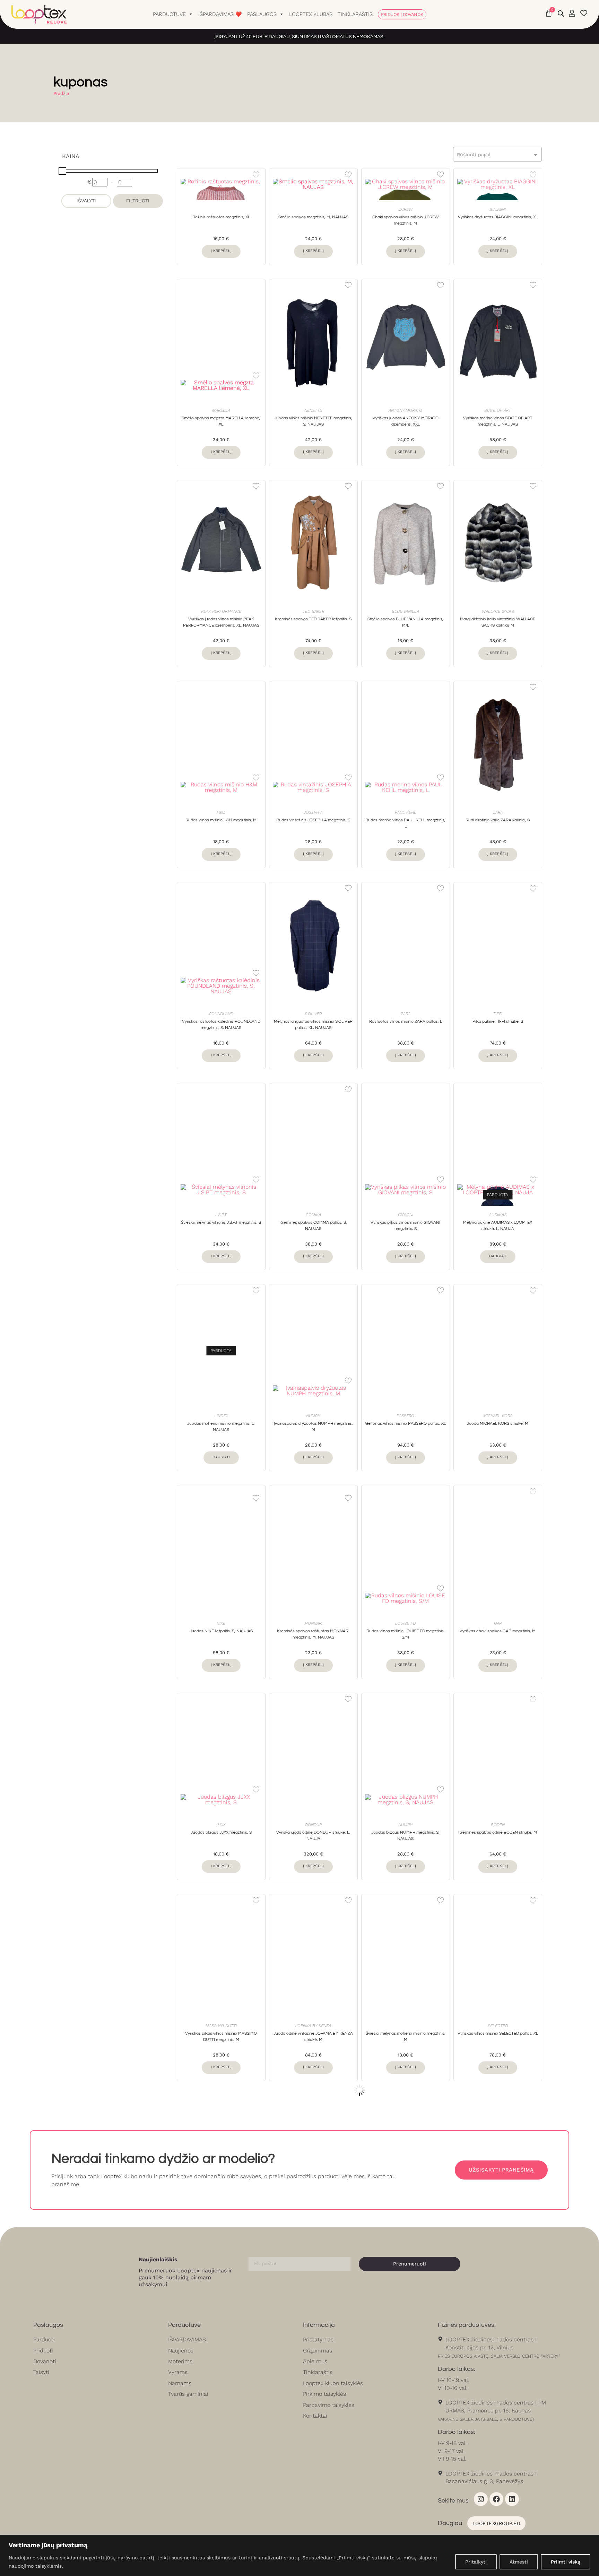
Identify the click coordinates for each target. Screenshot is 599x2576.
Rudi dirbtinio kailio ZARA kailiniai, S (498, 820)
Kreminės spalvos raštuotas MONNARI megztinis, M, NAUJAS (313, 1634)
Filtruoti (138, 201)
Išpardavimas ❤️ (220, 14)
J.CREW (405, 209)
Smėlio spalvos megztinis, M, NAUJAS (313, 217)
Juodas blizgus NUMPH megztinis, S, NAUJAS (405, 1836)
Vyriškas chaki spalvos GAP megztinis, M (498, 1631)
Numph (313, 1416)
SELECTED (498, 2026)
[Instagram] (481, 2499)
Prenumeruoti (410, 2264)
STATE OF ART (498, 410)
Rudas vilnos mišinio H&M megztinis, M (221, 820)
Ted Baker (313, 611)
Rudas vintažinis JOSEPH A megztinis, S (313, 820)
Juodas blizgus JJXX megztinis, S (221, 1832)
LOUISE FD (405, 1623)
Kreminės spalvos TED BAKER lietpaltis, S (313, 619)
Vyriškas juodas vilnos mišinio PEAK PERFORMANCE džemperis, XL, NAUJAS (221, 622)
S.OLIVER (313, 1014)
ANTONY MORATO (405, 410)
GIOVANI (406, 1215)
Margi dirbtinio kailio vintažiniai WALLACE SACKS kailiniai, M (498, 622)
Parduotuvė (169, 14)
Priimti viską (566, 2562)
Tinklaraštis (355, 14)
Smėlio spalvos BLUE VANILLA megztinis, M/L (405, 622)
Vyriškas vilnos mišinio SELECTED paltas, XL (498, 2033)
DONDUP (313, 1825)
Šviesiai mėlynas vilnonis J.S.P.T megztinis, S (221, 1222)
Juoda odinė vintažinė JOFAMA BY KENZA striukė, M (313, 2037)
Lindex (221, 1416)
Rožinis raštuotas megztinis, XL (221, 217)
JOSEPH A (313, 812)
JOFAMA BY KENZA (313, 2026)
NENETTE (313, 410)
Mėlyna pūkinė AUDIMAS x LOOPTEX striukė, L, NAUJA (498, 1226)
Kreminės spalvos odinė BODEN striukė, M (498, 1832)
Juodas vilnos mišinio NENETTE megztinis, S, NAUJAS (313, 421)
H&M (221, 812)
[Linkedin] (512, 2499)
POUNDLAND (221, 1014)
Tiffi (498, 1014)
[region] (299, 2555)
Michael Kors (498, 1416)
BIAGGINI (498, 209)
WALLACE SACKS (498, 611)
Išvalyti (86, 201)
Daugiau (498, 1256)
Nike (221, 1623)
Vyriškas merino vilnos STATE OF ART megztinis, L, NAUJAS (498, 421)
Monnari (313, 1623)
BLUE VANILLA (405, 611)
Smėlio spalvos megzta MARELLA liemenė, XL (221, 421)
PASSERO (405, 1416)
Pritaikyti (476, 2562)
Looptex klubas (311, 14)
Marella (221, 410)
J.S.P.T (221, 1215)
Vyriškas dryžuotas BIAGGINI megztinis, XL (498, 217)
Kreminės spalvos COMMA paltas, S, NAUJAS (313, 1226)
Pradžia (61, 93)
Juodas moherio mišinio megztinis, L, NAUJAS (221, 1427)
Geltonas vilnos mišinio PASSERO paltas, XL (405, 1424)
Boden (498, 1825)
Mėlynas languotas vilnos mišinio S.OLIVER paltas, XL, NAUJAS (313, 1025)
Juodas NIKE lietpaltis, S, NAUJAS (221, 1631)
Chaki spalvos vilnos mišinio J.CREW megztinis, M (406, 220)
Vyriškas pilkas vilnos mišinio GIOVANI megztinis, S (405, 1226)
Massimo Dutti (221, 2026)
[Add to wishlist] (256, 174)
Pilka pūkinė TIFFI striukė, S (498, 1021)
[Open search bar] (561, 14)
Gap (498, 1623)
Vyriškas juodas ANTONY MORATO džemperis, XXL (406, 421)
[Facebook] (496, 2499)
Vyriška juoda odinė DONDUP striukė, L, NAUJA (313, 1836)
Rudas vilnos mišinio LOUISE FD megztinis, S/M (406, 1634)
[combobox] (497, 154)
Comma (313, 1215)
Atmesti (519, 2562)
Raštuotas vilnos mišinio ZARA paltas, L (406, 1021)
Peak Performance (221, 611)
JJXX (221, 1825)
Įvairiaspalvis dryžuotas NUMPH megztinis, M (313, 1427)
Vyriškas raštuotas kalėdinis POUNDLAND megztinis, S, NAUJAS (221, 1025)
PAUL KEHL (406, 812)
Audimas (498, 1215)
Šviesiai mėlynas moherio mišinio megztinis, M (406, 2037)
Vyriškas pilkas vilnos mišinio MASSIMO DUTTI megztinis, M (221, 2037)
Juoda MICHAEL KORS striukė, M (498, 1424)
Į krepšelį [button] (221, 251)
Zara (498, 812)
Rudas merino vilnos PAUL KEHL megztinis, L (405, 823)
